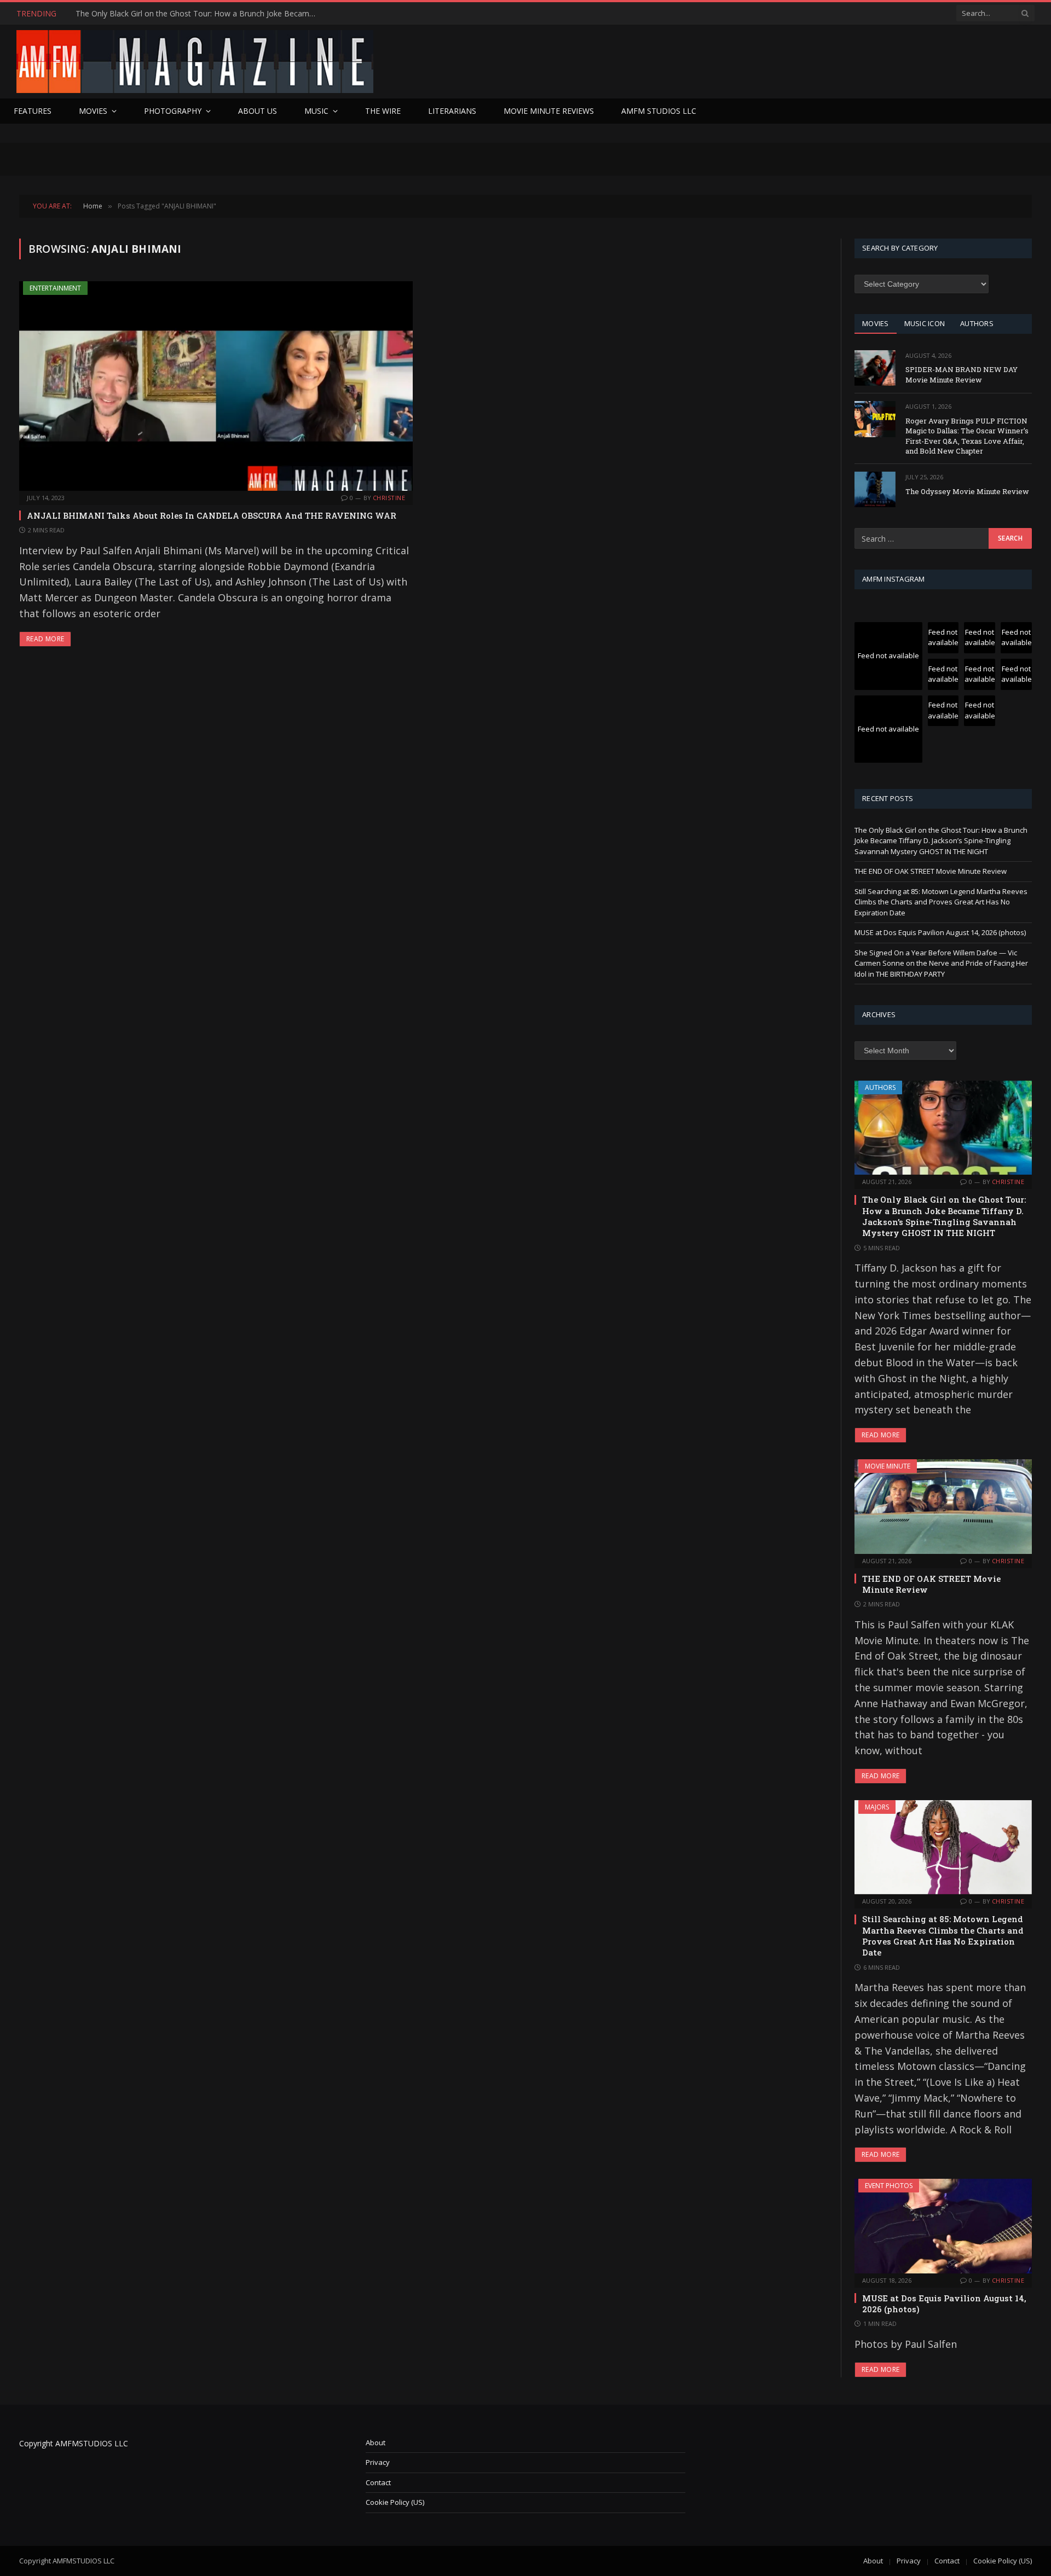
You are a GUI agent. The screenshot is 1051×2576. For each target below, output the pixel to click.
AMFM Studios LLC (659, 111)
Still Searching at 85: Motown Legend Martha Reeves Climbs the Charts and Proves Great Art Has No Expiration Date (941, 902)
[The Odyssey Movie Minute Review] (875, 489)
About (376, 2442)
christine (389, 498)
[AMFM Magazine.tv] (195, 62)
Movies (93, 111)
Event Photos (889, 2186)
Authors (880, 1087)
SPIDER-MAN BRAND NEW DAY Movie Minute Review (962, 375)
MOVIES (876, 323)
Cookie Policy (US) (395, 2502)
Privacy (378, 2462)
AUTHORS (977, 323)
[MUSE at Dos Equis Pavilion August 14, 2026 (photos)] (943, 2226)
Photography (173, 111)
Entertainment (55, 288)
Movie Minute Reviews (549, 111)
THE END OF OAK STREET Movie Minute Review (162, 14)
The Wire (383, 111)
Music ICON (925, 323)
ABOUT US (258, 111)
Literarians (452, 111)
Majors (877, 1807)
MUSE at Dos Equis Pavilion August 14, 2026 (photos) (940, 932)
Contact (378, 2482)
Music (316, 111)
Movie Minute (888, 1466)
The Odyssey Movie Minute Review (967, 491)
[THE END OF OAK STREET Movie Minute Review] (943, 1506)
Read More (45, 639)
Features (33, 111)
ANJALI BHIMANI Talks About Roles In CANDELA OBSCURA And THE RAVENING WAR (212, 515)
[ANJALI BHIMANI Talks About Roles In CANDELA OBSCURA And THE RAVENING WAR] (216, 386)
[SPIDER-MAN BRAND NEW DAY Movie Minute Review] (875, 368)
